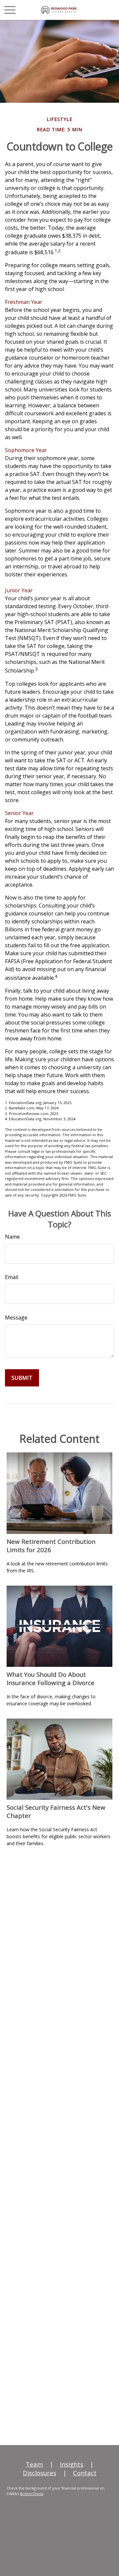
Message (16, 1317)
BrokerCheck (32, 2494)
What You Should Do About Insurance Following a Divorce (51, 1678)
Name (12, 1237)
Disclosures (40, 2473)
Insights (72, 2464)
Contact (85, 2473)
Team (34, 2464)
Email (12, 1277)
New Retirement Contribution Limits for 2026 (51, 1546)
